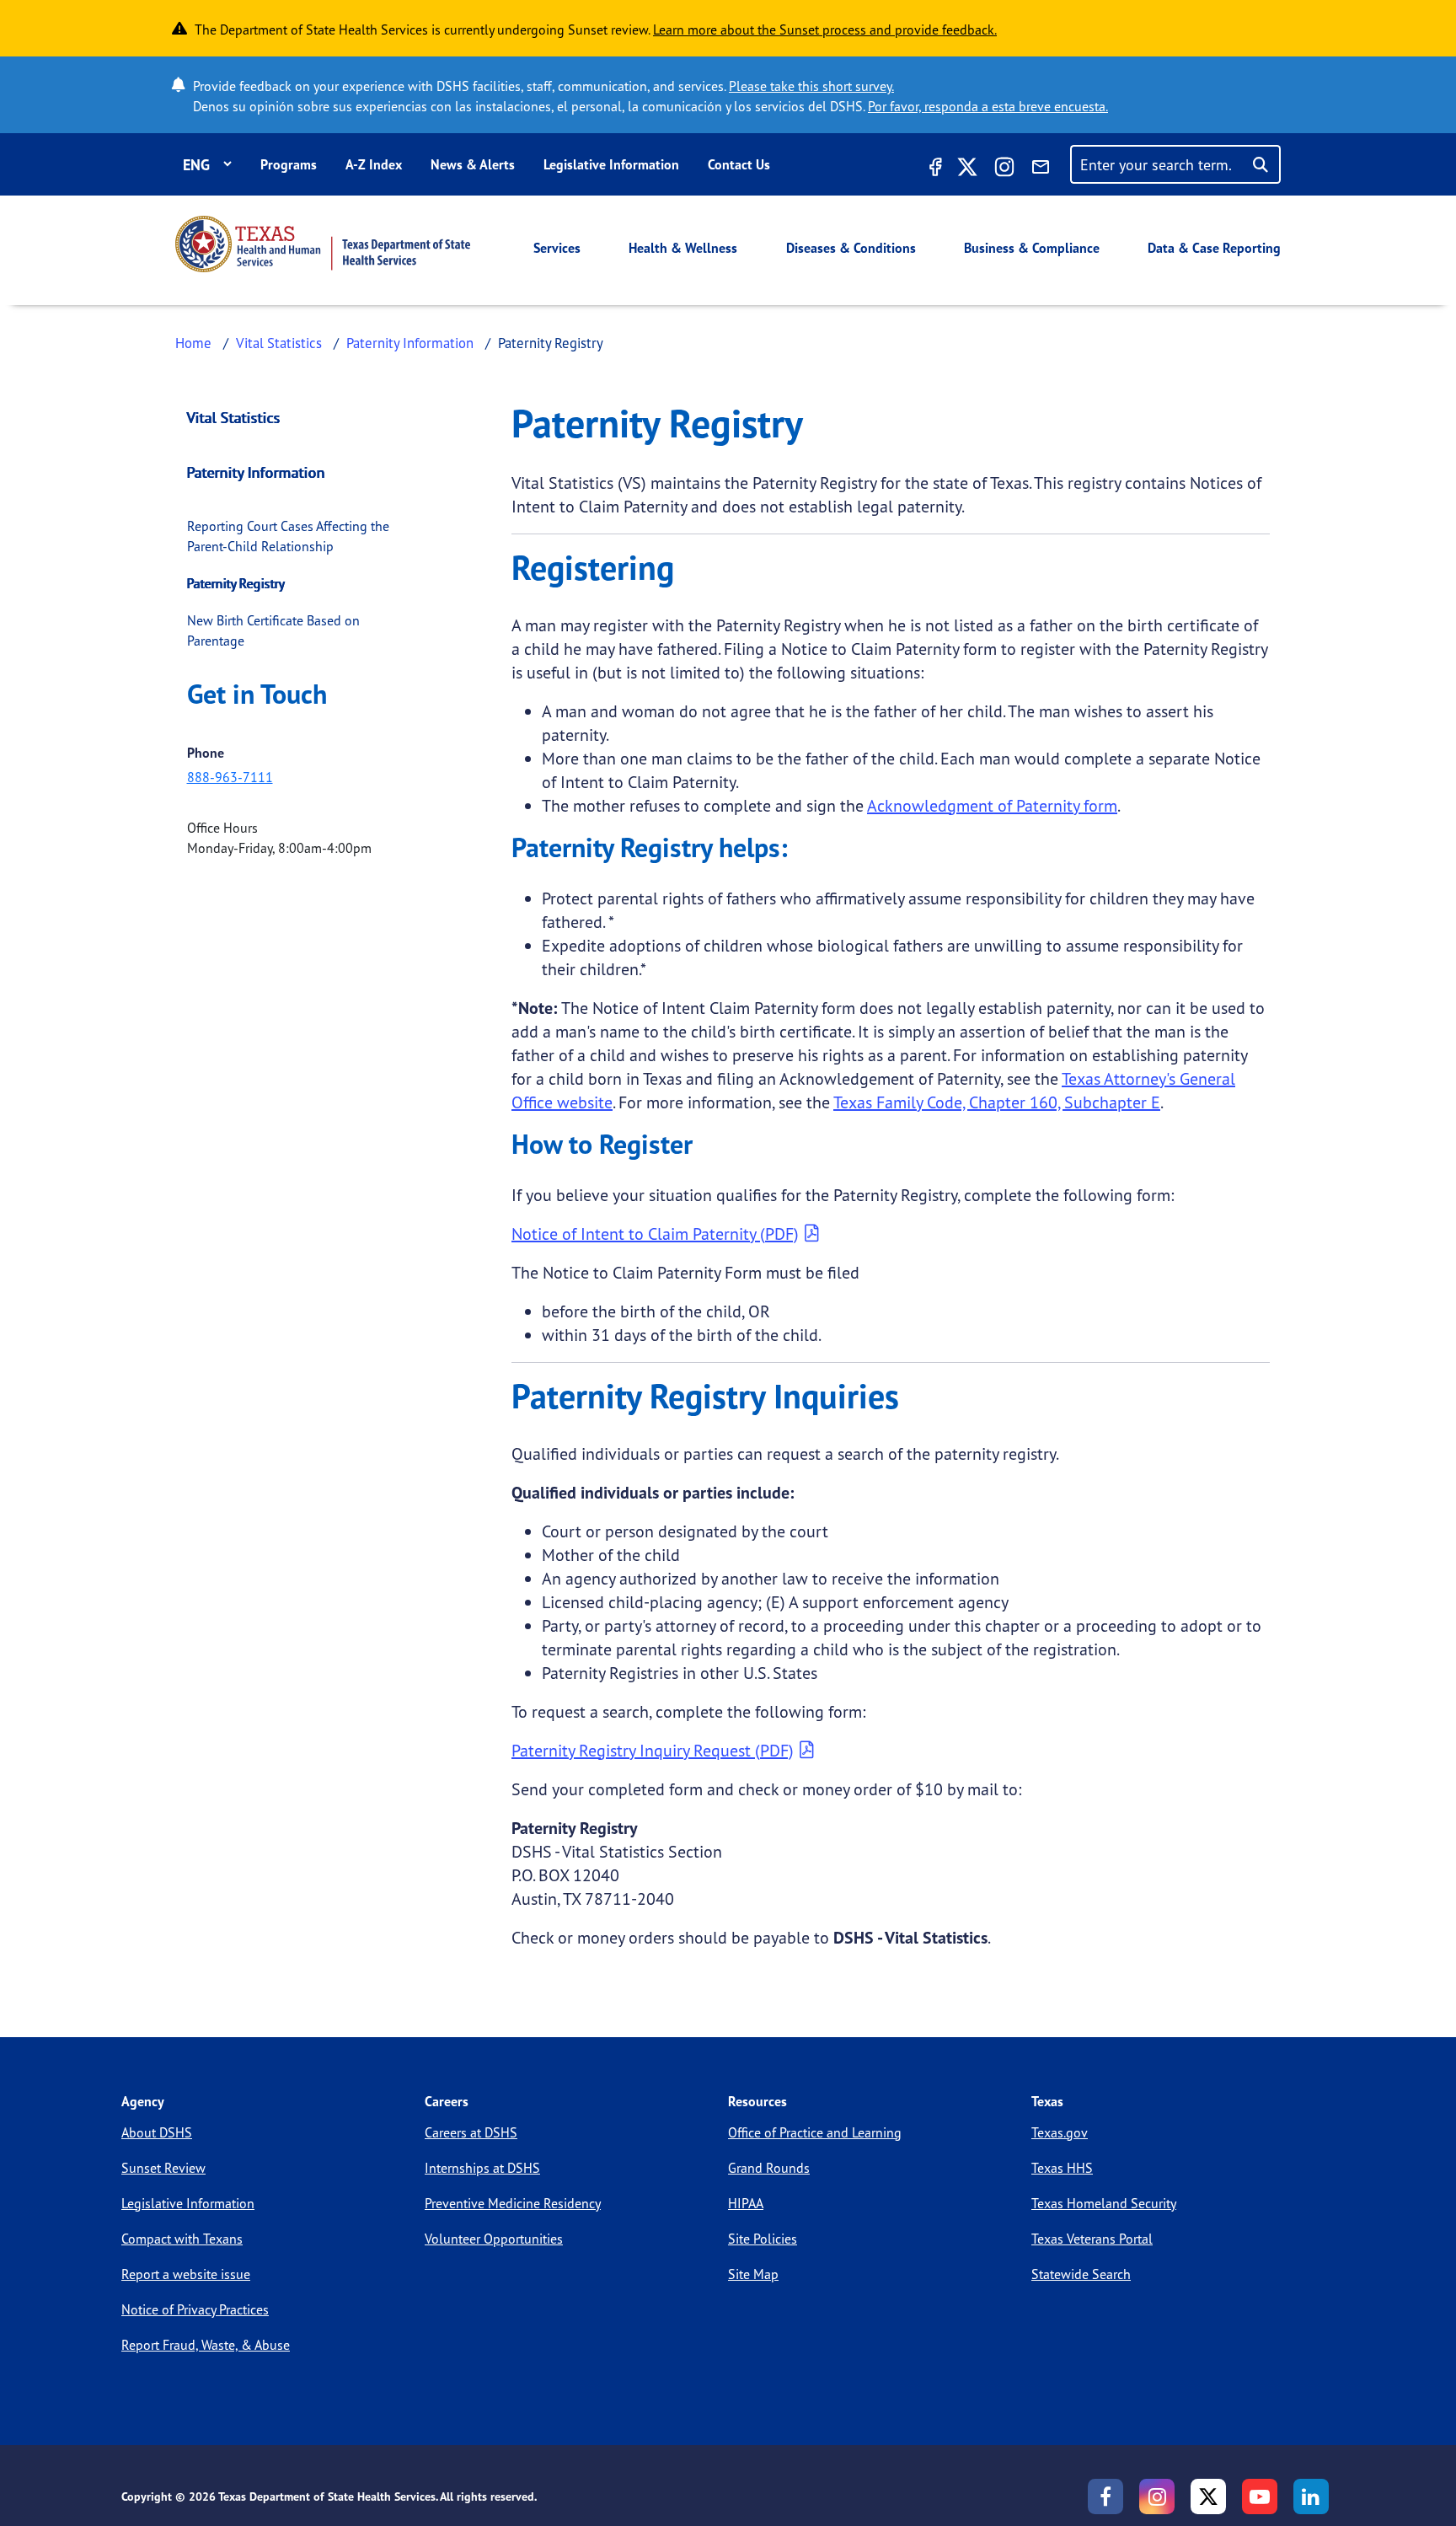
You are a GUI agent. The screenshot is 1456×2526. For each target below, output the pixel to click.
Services (557, 248)
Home (193, 343)
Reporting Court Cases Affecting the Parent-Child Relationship (288, 536)
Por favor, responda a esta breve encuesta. (988, 106)
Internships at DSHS (482, 2168)
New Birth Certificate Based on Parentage (273, 630)
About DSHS (157, 2132)
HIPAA (746, 2203)
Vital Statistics (279, 343)
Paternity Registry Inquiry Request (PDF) (653, 1750)
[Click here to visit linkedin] (1311, 2497)
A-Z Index (374, 164)
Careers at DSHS (471, 2132)
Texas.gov (1060, 2132)
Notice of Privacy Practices (195, 2309)
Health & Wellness (683, 248)
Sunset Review (163, 2168)
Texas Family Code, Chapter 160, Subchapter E (997, 1102)
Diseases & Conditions (851, 248)
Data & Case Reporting (1214, 248)
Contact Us (739, 164)
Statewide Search (1081, 2274)
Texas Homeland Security (1104, 2203)
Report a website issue (186, 2274)
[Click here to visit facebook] (934, 169)
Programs (289, 164)
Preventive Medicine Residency (513, 2203)
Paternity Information (410, 343)
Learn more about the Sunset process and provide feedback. (825, 29)
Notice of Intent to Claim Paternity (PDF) (655, 1234)
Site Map (753, 2274)
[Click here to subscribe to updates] (1041, 169)
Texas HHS (1062, 2168)
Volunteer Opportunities (494, 2239)
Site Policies (763, 2239)
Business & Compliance (1032, 248)
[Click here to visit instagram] (1004, 169)
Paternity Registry (236, 583)
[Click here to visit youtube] (1260, 2497)
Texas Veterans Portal (1092, 2239)
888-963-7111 (230, 777)
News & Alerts (473, 164)
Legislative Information (611, 164)
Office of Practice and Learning (815, 2132)
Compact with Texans (182, 2239)
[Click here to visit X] (967, 169)
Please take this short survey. (811, 86)
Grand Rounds (769, 2168)
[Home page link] (323, 244)
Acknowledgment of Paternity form (992, 805)
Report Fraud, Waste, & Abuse (206, 2345)
